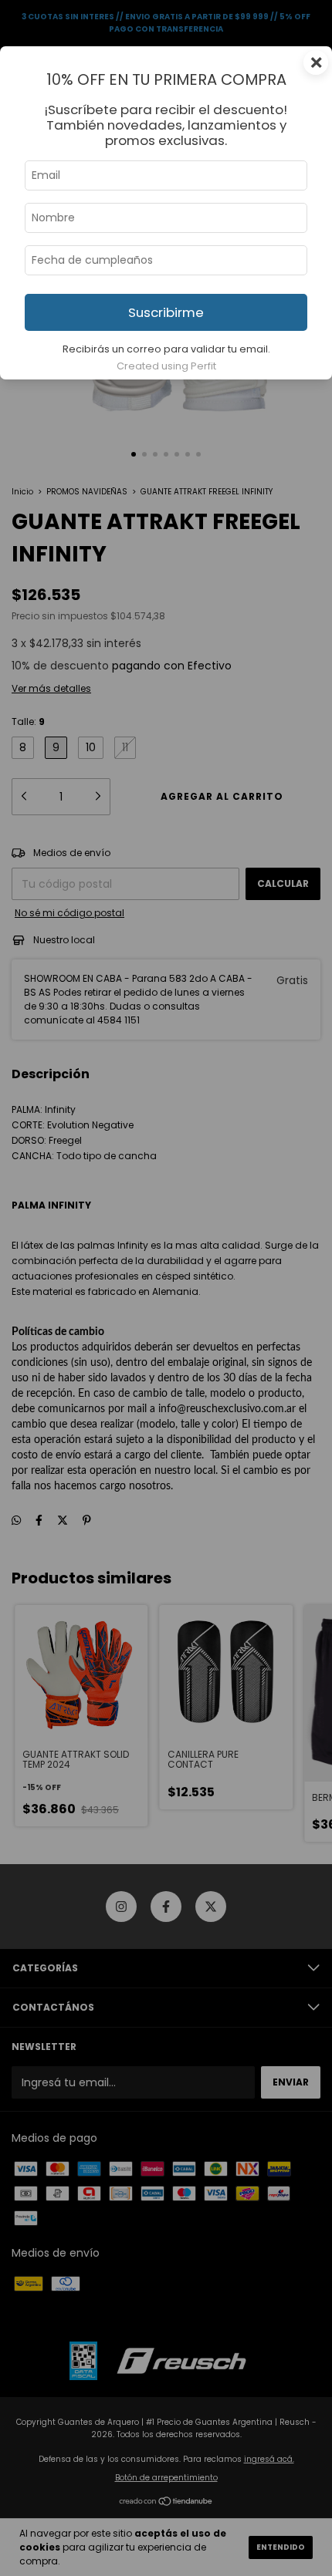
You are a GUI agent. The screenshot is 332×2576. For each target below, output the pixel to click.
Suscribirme (166, 312)
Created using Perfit (166, 366)
